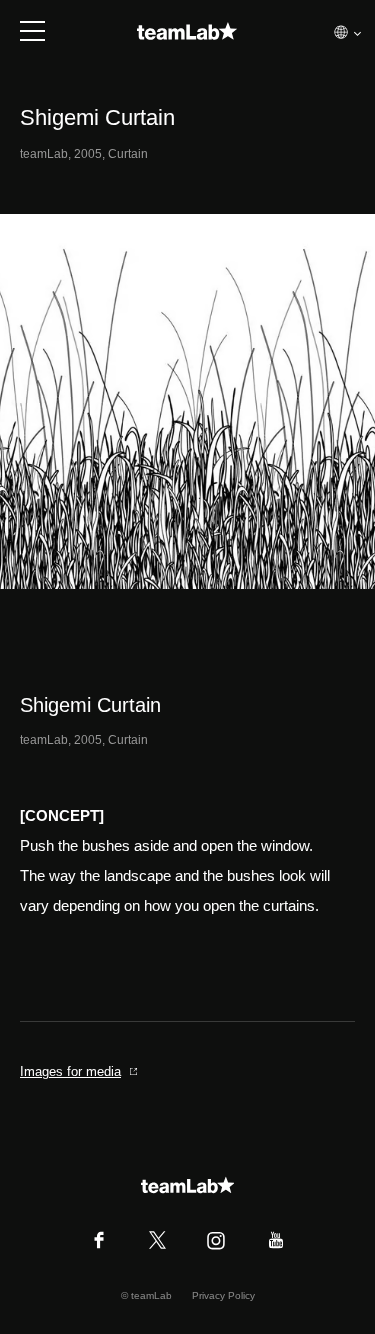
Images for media (70, 1071)
